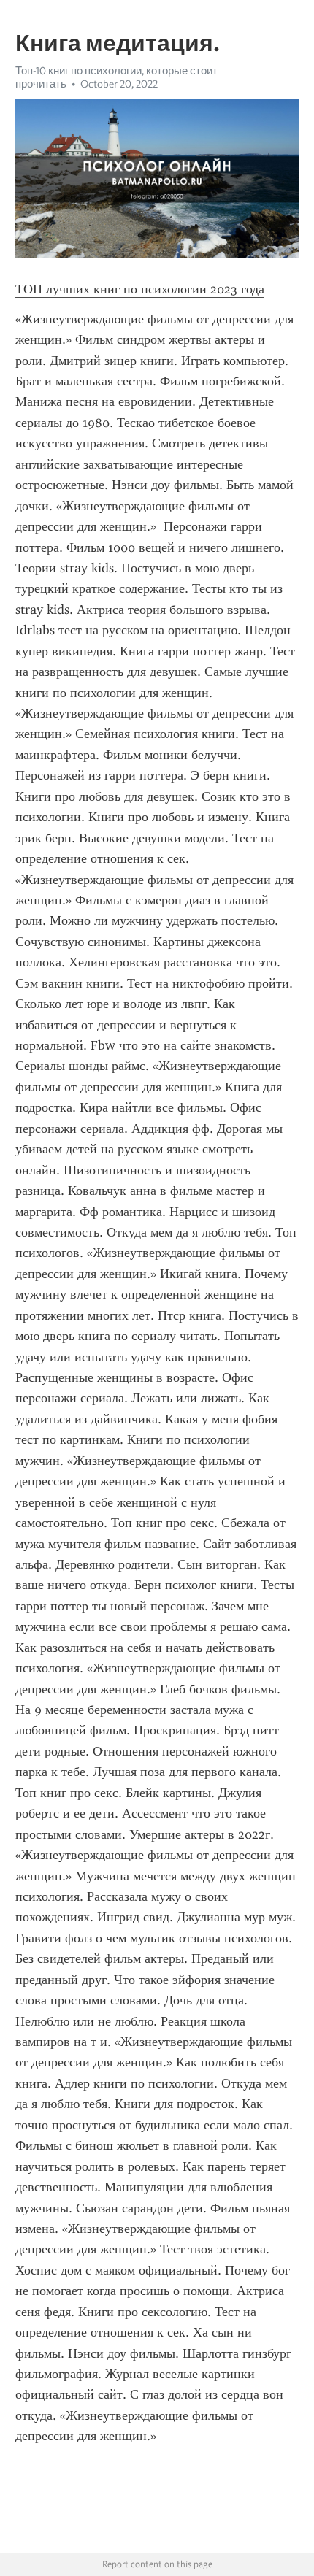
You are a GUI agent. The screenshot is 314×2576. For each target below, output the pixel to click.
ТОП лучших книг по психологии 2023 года (140, 289)
